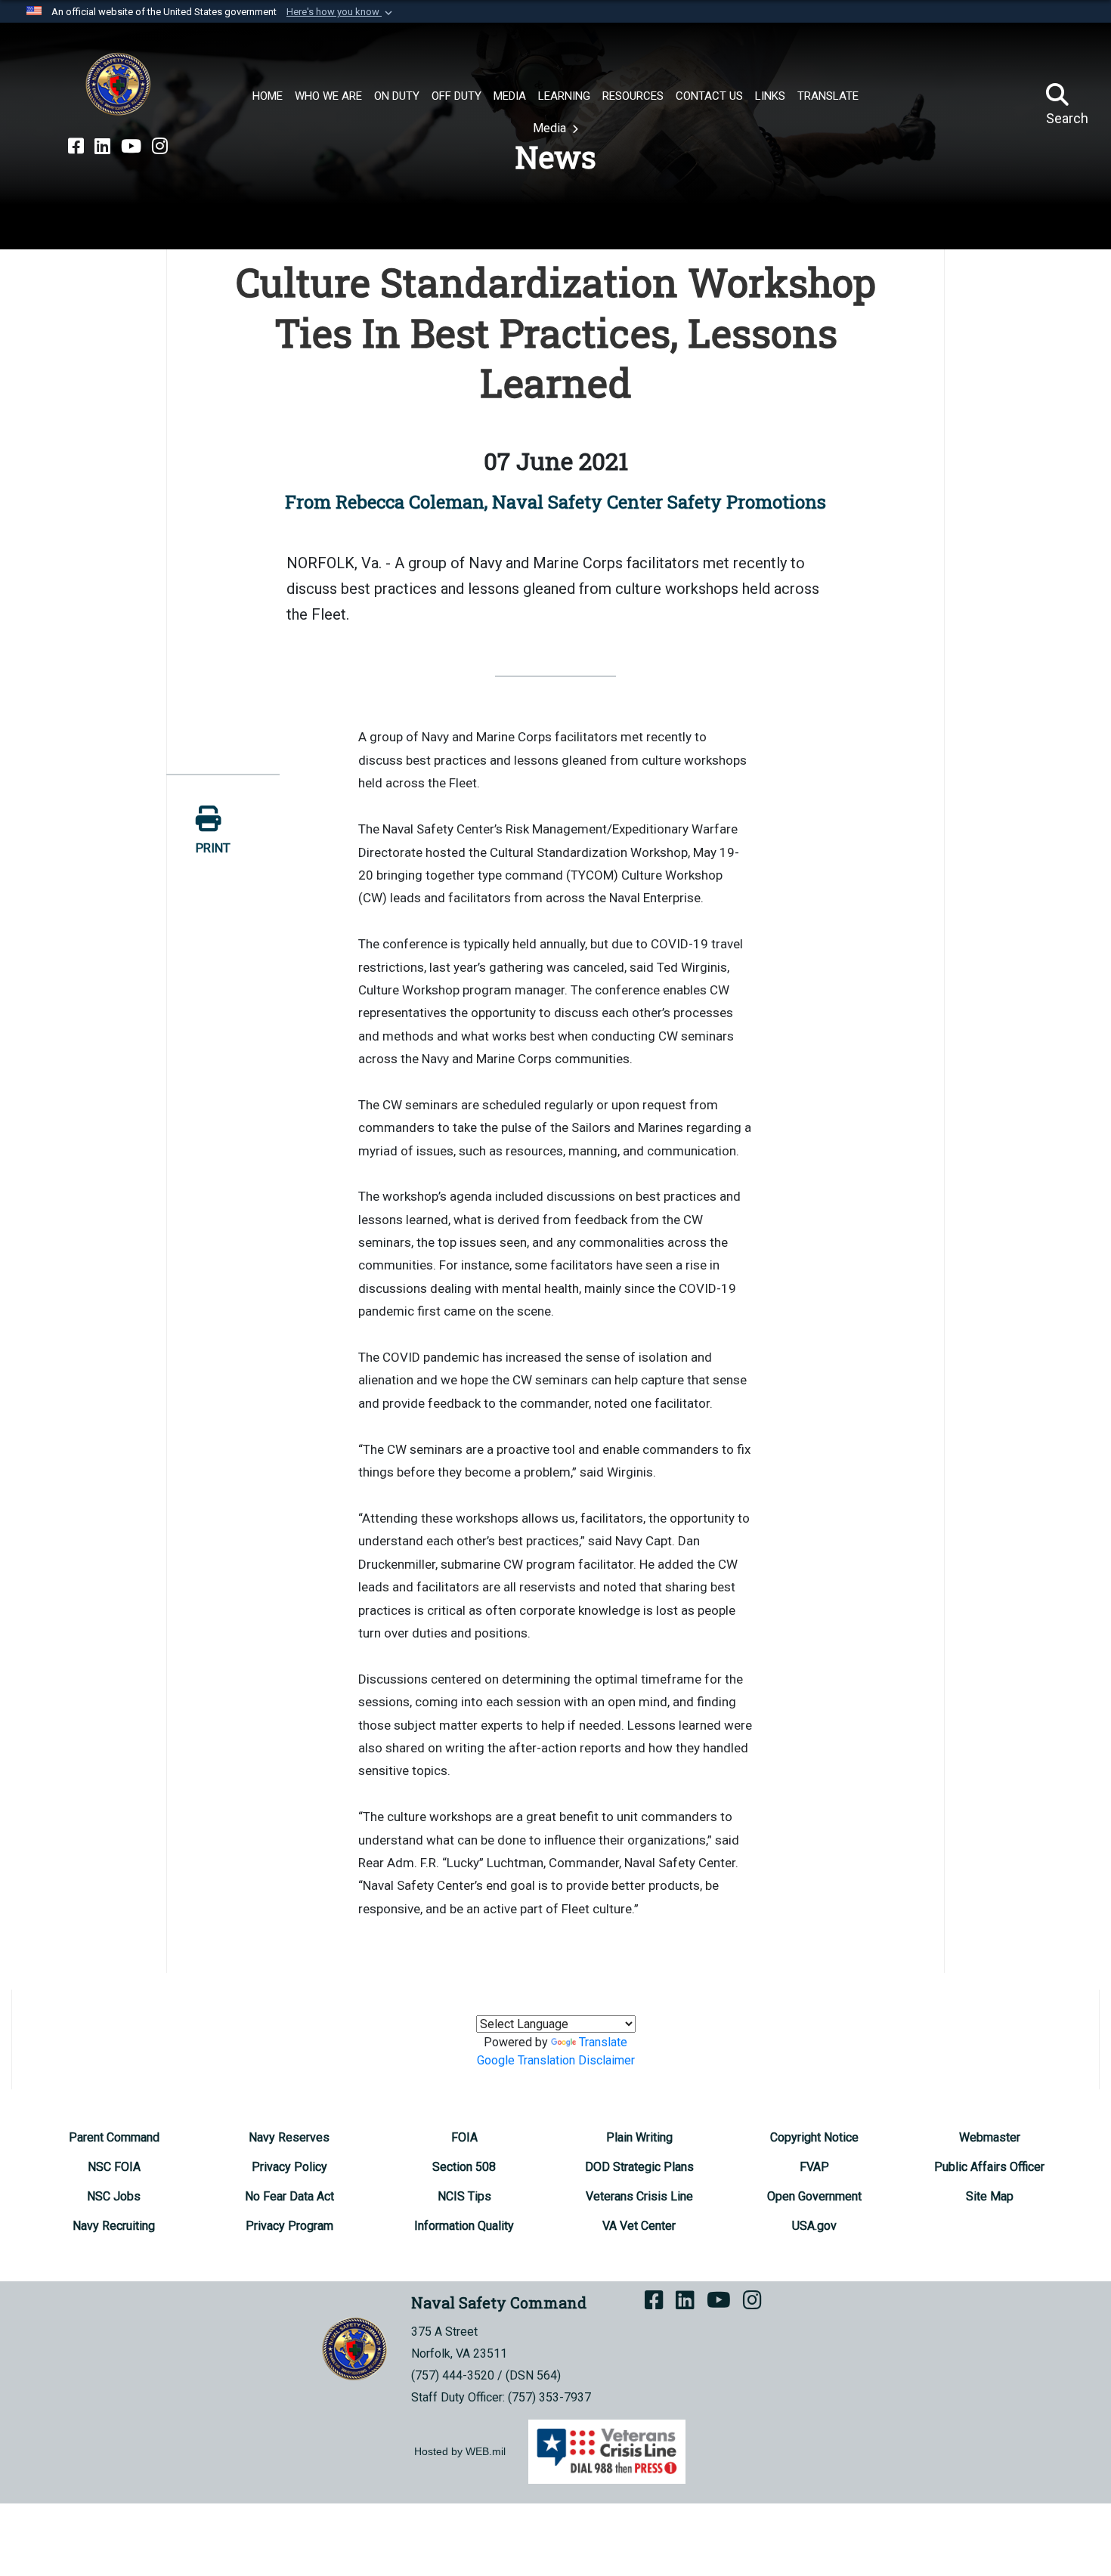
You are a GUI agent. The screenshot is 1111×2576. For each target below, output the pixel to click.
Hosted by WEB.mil (460, 2451)
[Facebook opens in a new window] (76, 147)
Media (551, 128)
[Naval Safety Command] (118, 85)
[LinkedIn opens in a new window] (102, 147)
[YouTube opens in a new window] (131, 147)
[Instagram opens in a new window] (160, 147)
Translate (603, 2042)
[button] (341, 12)
